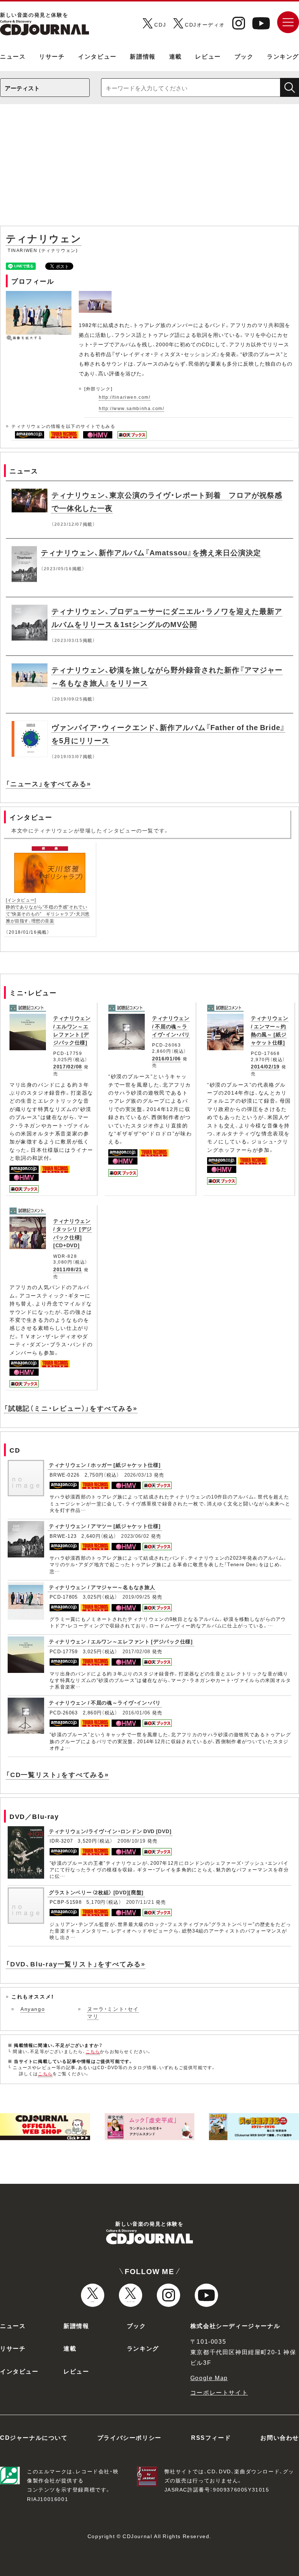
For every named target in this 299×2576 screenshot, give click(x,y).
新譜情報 (143, 56)
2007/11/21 (140, 1902)
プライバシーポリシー (129, 2437)
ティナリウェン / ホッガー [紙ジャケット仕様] (105, 1465)
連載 (176, 56)
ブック (244, 56)
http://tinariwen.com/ (125, 397)
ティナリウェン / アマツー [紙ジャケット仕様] (105, 1526)
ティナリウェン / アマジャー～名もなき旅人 (102, 1587)
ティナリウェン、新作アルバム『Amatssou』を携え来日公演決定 (151, 552)
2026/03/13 (138, 1475)
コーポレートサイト (219, 2392)
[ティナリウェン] (96, 295)
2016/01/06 (166, 1058)
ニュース (13, 56)
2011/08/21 (68, 1269)
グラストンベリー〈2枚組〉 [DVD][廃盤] (96, 1892)
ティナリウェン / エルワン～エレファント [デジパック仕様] (72, 1030)
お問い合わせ (280, 2437)
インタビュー (97, 56)
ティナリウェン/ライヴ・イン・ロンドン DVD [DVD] (110, 1831)
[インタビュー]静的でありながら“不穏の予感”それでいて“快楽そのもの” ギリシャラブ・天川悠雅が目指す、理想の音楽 (48, 910)
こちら (93, 2051)
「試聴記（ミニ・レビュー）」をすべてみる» (71, 1408)
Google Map (209, 2378)
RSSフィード (211, 2437)
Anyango (33, 2009)
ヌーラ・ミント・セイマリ (113, 2012)
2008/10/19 (131, 1841)
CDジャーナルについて (34, 2437)
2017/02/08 (68, 1066)
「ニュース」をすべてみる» (48, 783)
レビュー (208, 56)
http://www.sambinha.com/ (131, 408)
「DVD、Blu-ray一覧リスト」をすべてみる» (76, 1964)
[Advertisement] (149, 169)
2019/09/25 (137, 1597)
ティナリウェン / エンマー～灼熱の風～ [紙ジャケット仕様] (270, 1030)
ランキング (283, 56)
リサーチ (52, 56)
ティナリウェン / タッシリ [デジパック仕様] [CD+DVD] (73, 1233)
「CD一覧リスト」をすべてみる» (57, 1774)
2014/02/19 (265, 1066)
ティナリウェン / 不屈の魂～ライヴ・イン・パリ (171, 1026)
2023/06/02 (135, 1536)
